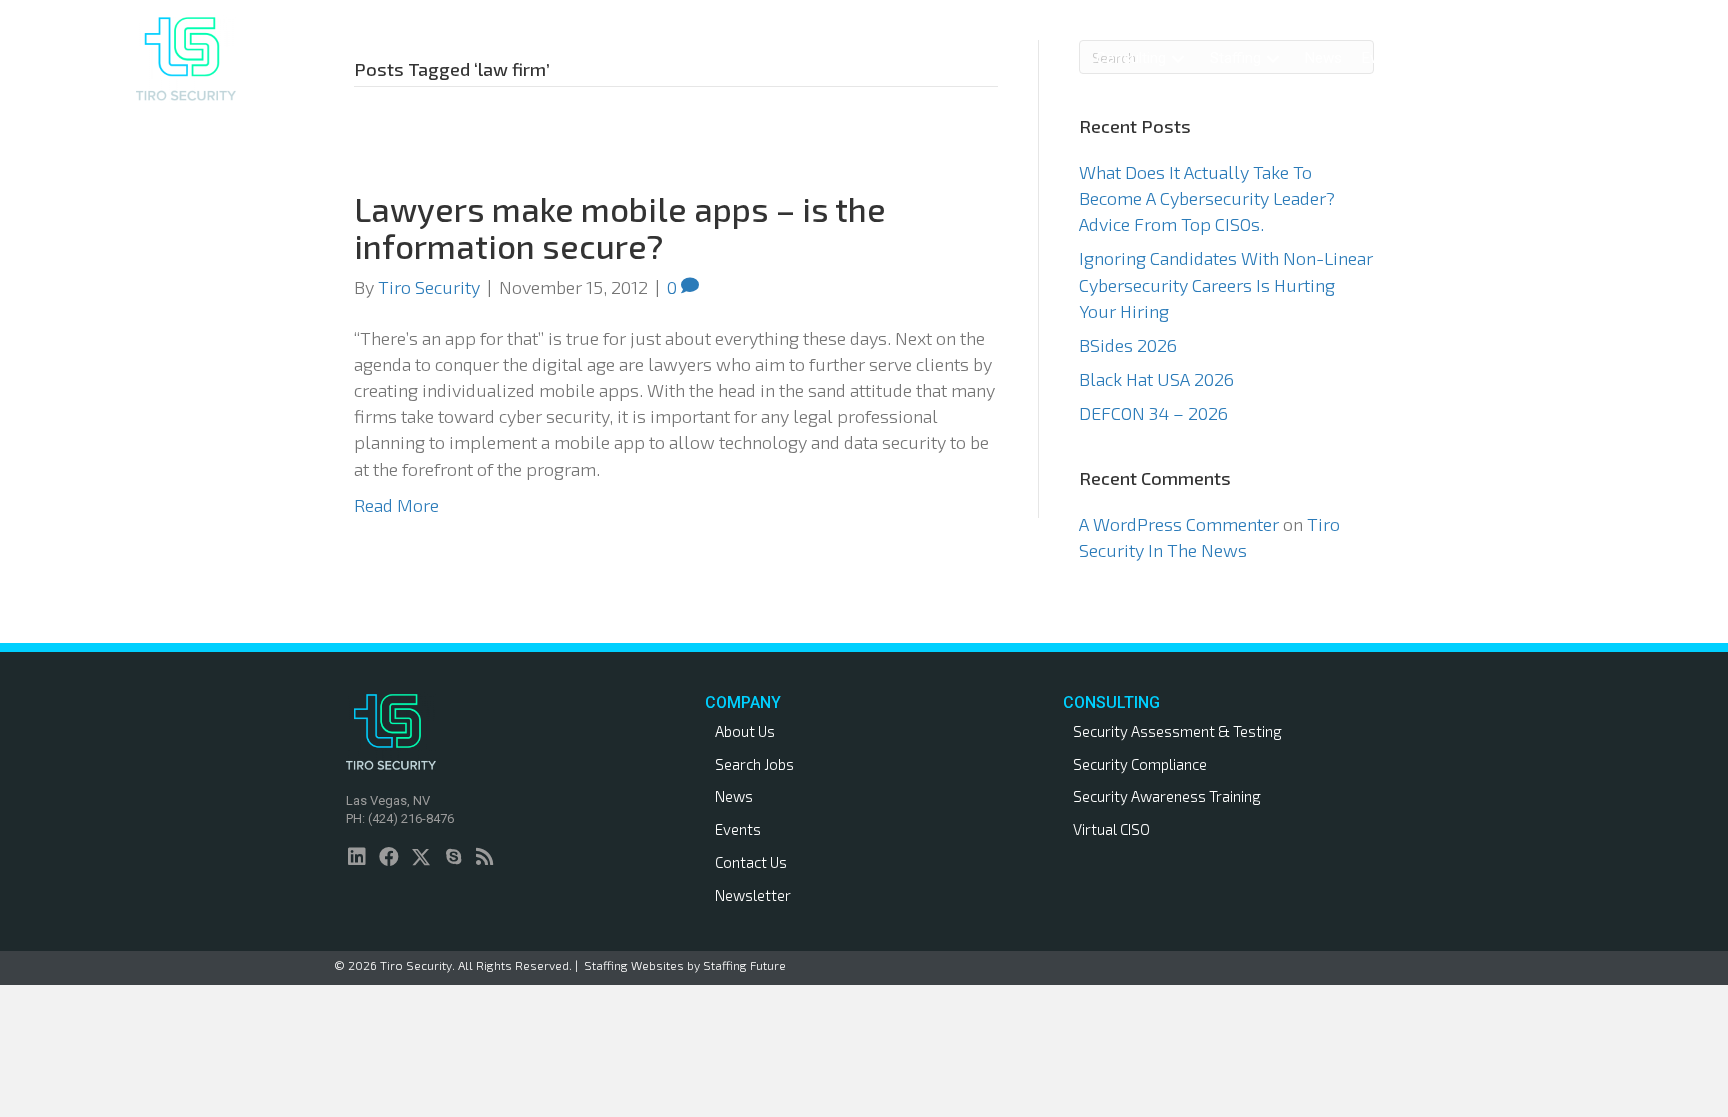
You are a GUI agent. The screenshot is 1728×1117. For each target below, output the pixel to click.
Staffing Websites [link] (634, 965)
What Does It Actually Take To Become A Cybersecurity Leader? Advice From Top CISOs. (1207, 198)
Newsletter (753, 895)
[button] (1178, 58)
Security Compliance (1140, 764)
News (734, 796)
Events (738, 829)
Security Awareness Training (1167, 796)
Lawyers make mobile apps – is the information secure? (620, 227)
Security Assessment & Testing (1177, 731)
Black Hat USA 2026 (1156, 379)
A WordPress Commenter (1179, 524)
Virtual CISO (1111, 829)
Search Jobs (754, 764)
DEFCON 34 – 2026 (1153, 413)
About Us (745, 731)
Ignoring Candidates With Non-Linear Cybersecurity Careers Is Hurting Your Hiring (1226, 284)
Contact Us (751, 862)
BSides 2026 (1128, 345)
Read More (396, 505)
